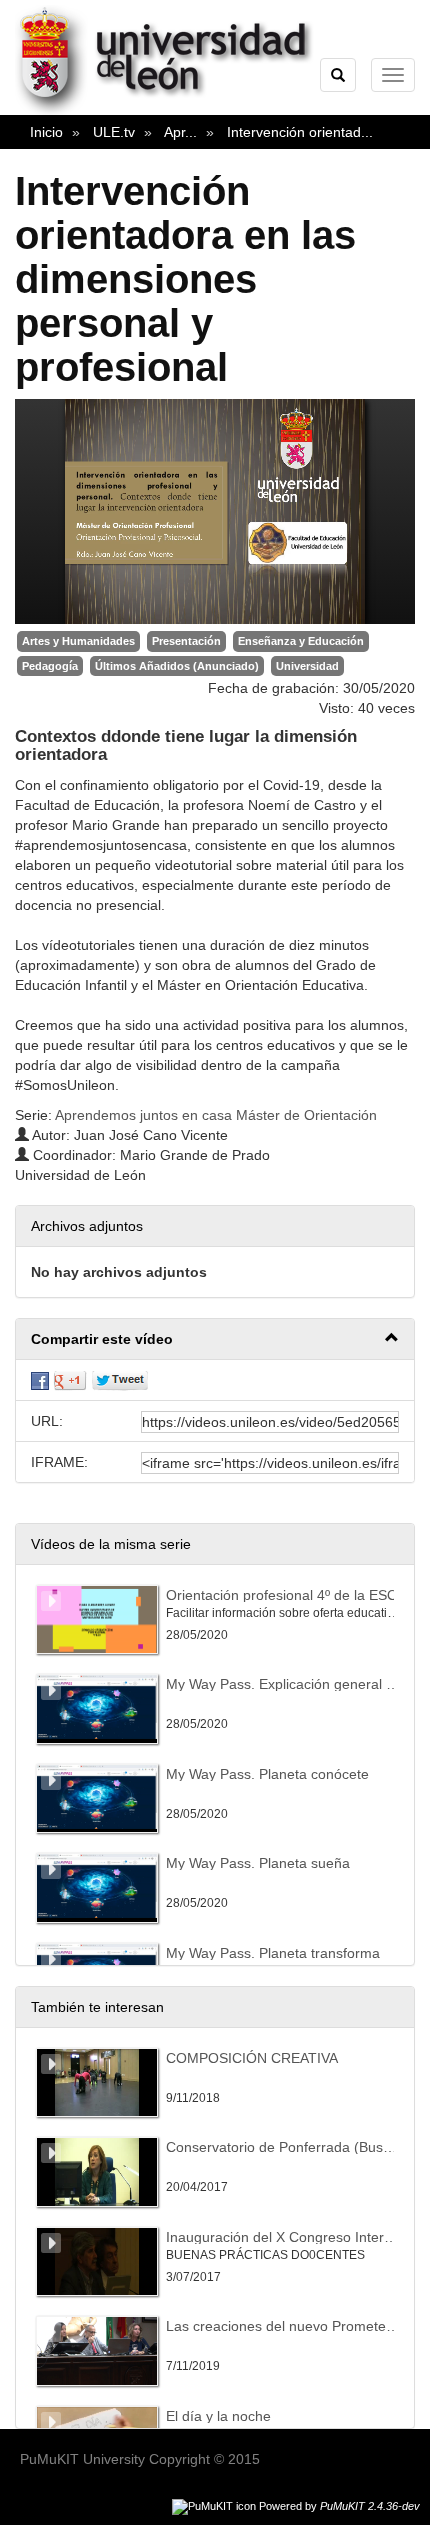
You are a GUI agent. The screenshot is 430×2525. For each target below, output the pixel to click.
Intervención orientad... (300, 132)
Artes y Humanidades (78, 641)
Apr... (180, 132)
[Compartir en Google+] (70, 1380)
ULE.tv (114, 132)
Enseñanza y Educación (301, 641)
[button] (215, 1339)
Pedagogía (50, 666)
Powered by (339, 2506)
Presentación (186, 641)
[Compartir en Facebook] (40, 1380)
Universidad (307, 666)
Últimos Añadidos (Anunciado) (177, 666)
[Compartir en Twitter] (120, 1380)
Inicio (46, 132)
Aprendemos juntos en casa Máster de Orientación (216, 1115)
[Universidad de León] (173, 111)
